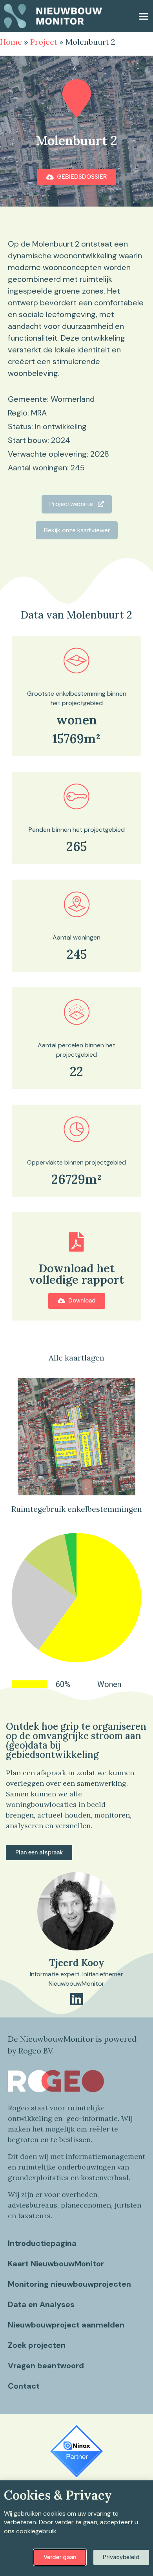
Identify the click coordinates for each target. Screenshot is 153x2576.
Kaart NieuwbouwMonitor (56, 2264)
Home (11, 42)
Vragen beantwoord (46, 2366)
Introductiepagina (42, 2243)
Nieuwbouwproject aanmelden (66, 2325)
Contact (24, 2386)
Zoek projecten (37, 2345)
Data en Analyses (41, 2304)
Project (44, 42)
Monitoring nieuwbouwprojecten (69, 2284)
